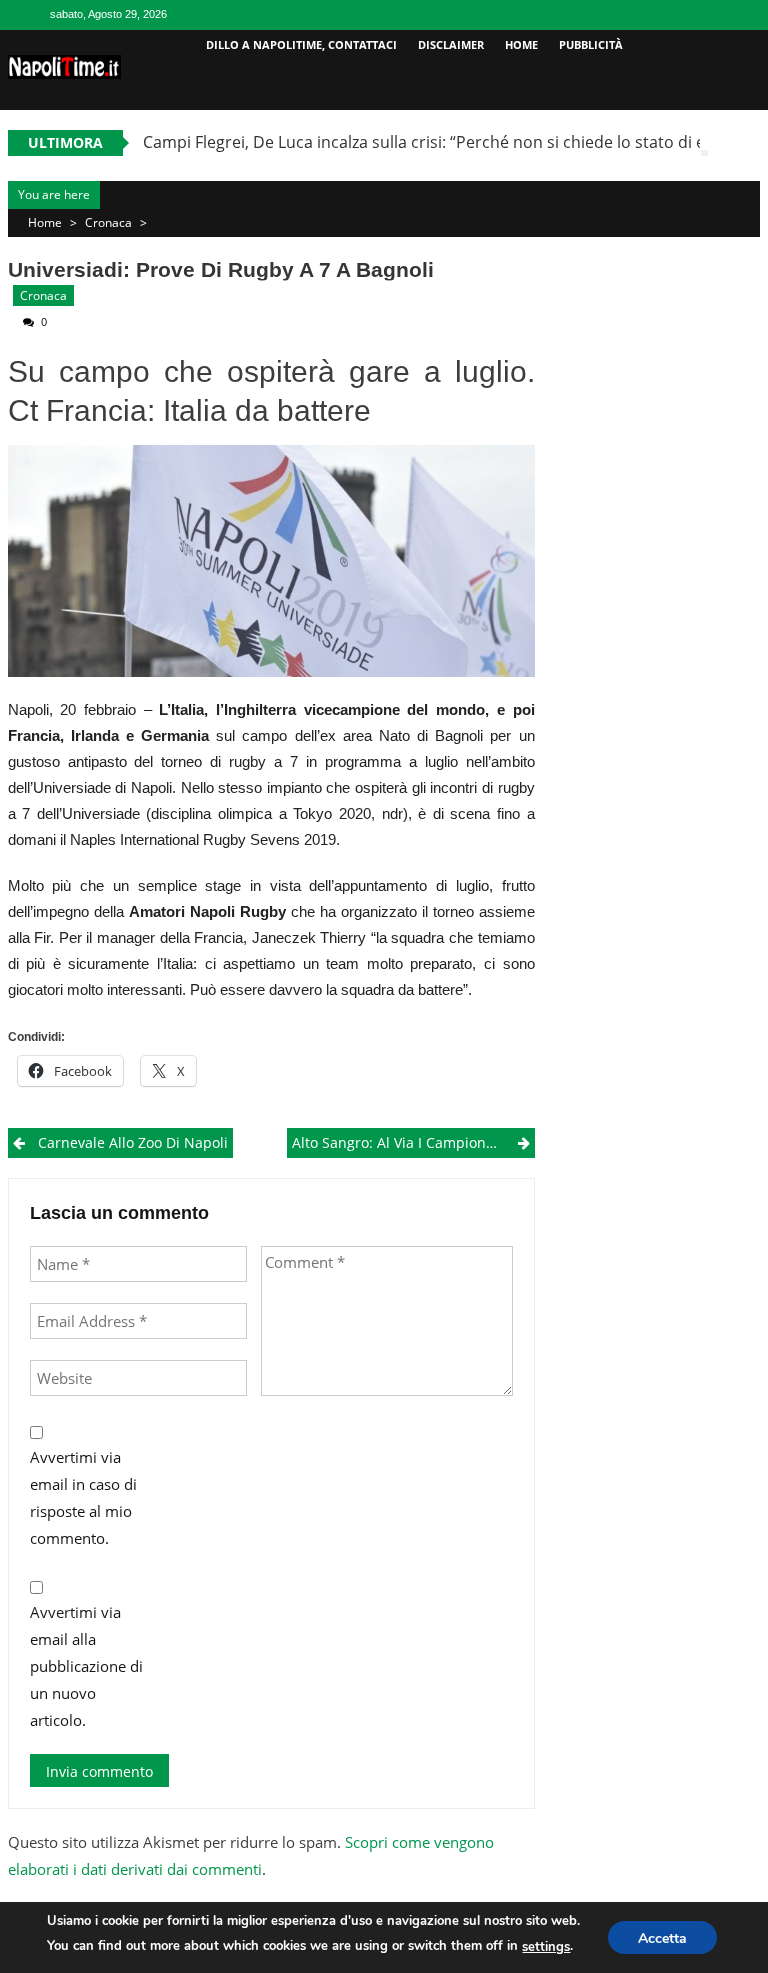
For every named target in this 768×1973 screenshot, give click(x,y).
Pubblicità (591, 44)
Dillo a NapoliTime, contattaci (301, 44)
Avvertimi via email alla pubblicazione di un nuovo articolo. (86, 1666)
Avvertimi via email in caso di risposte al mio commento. (83, 1497)
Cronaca (108, 222)
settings (546, 1947)
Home (521, 44)
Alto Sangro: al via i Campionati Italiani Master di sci (413, 1142)
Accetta (662, 1938)
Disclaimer (451, 44)
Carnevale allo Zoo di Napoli (133, 1142)
